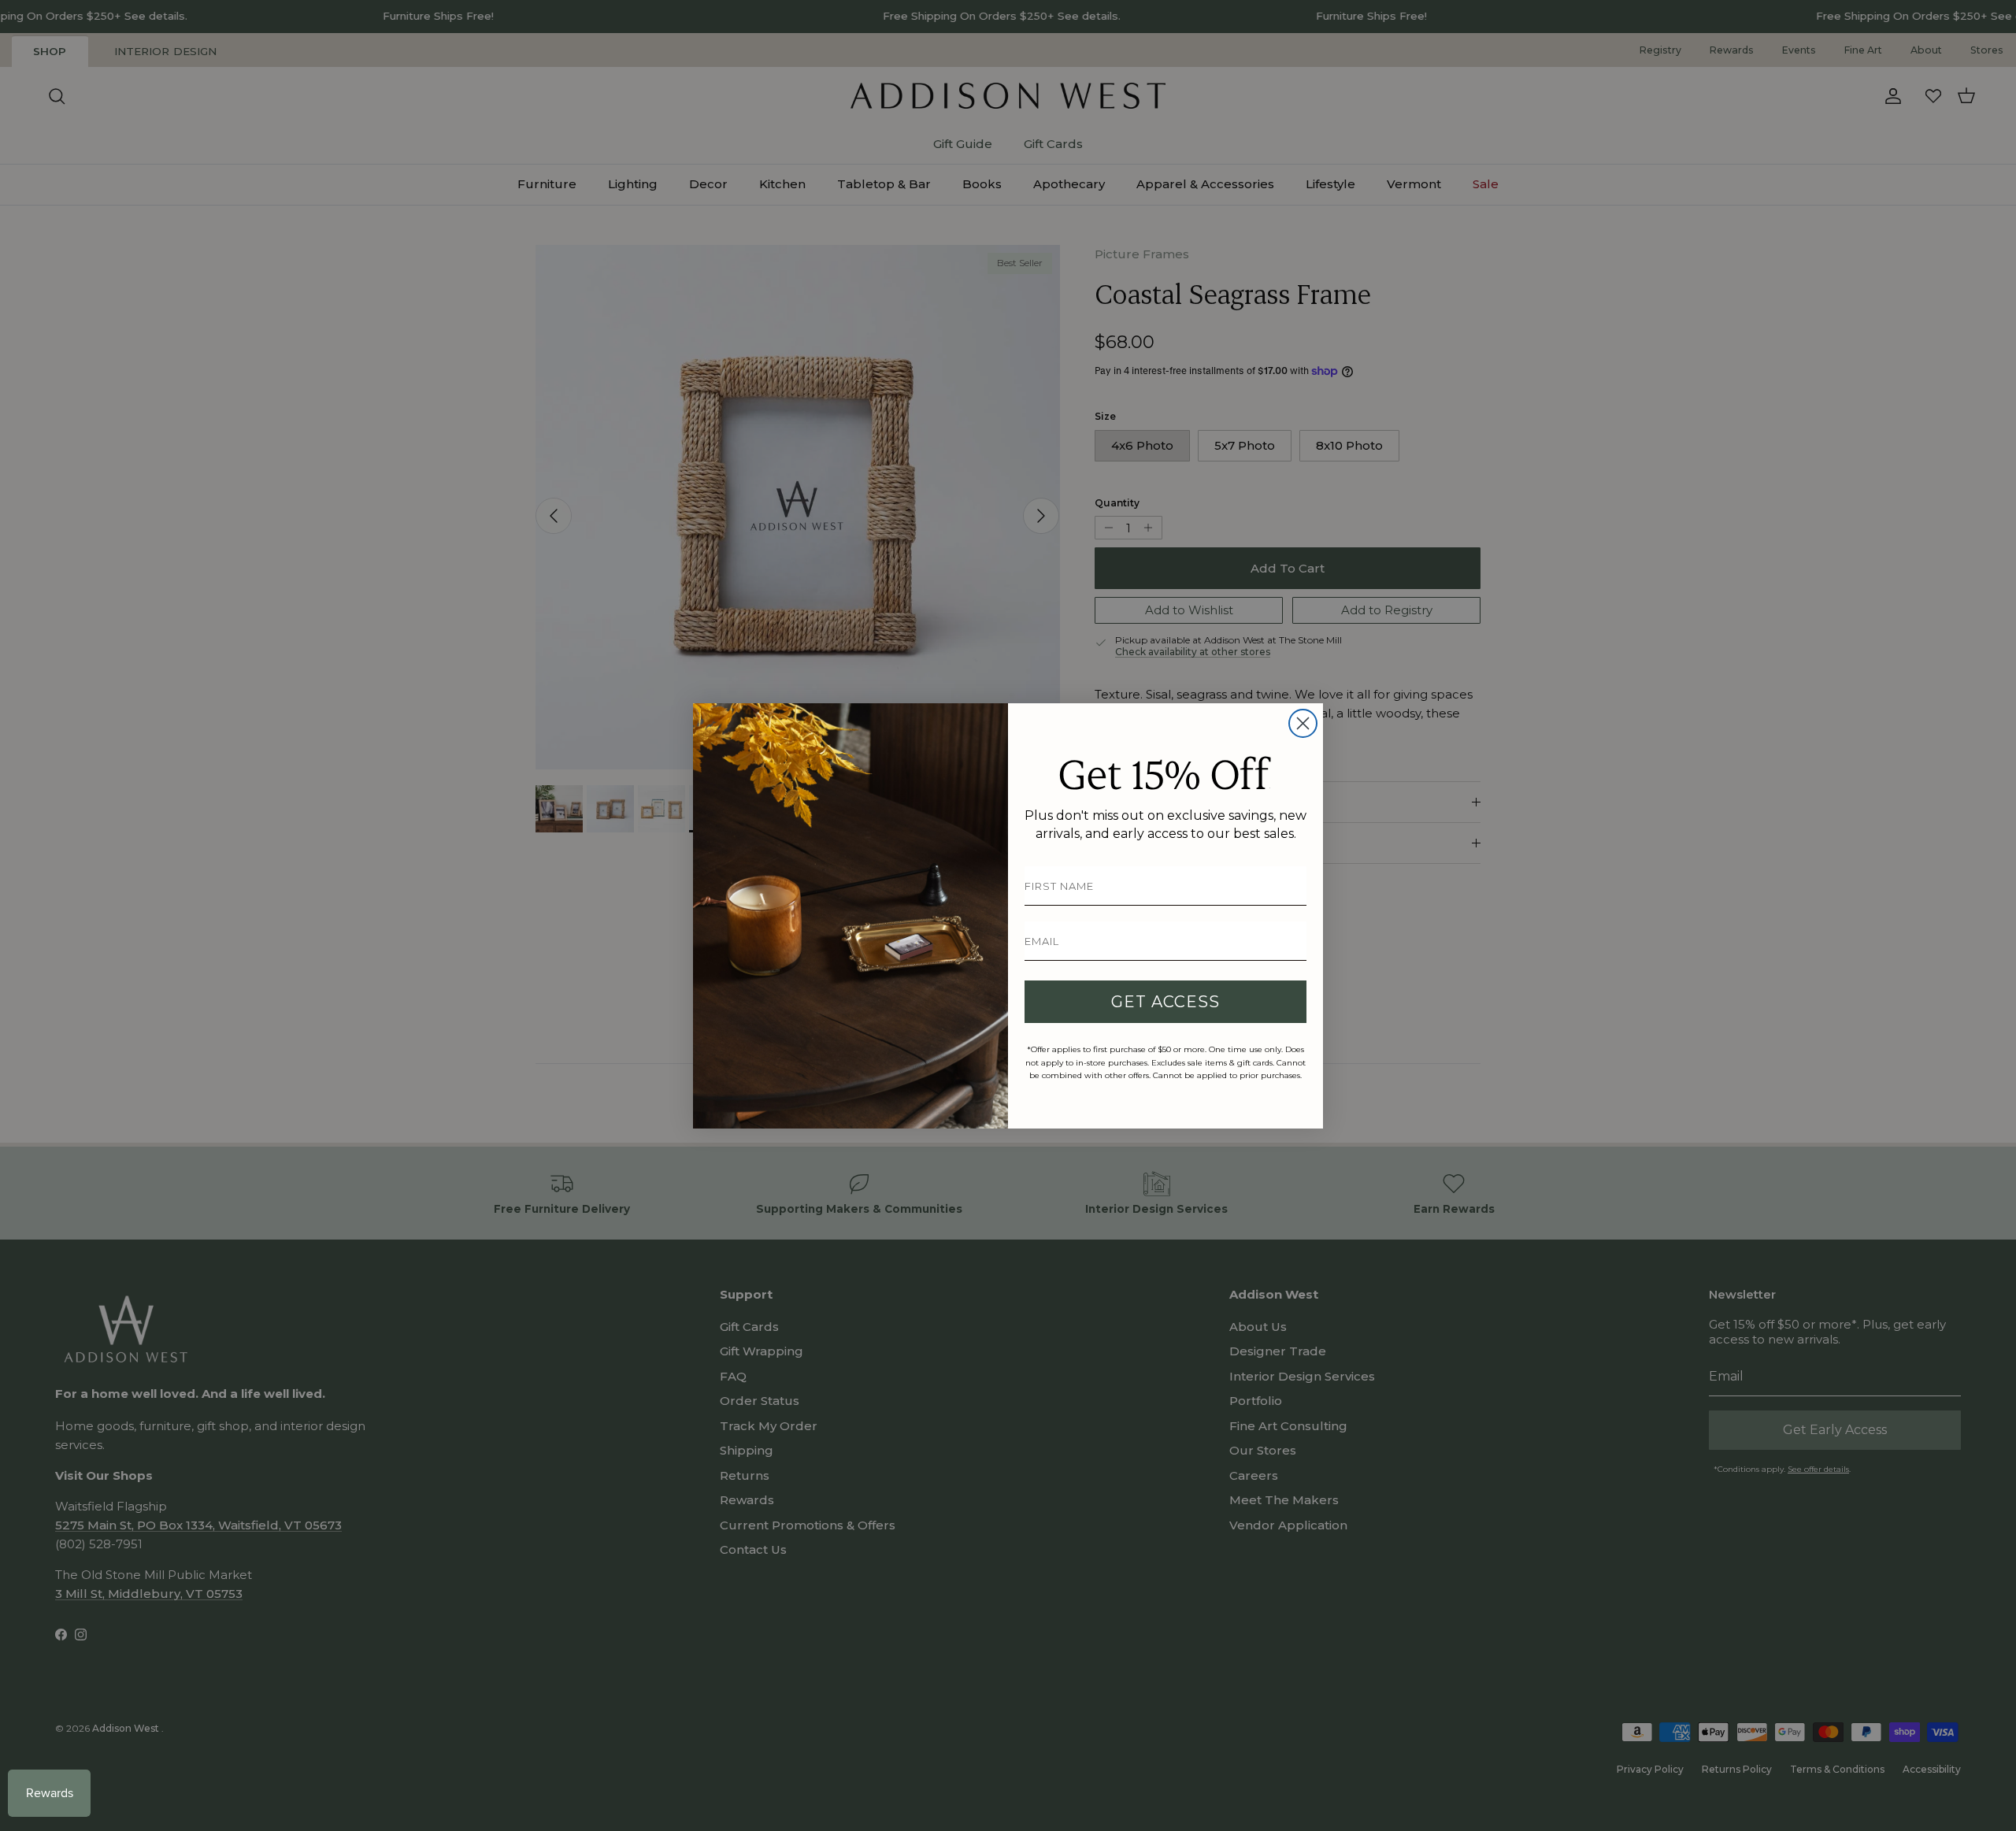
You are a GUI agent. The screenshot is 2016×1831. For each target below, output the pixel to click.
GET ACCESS (1165, 1002)
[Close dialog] (1303, 723)
